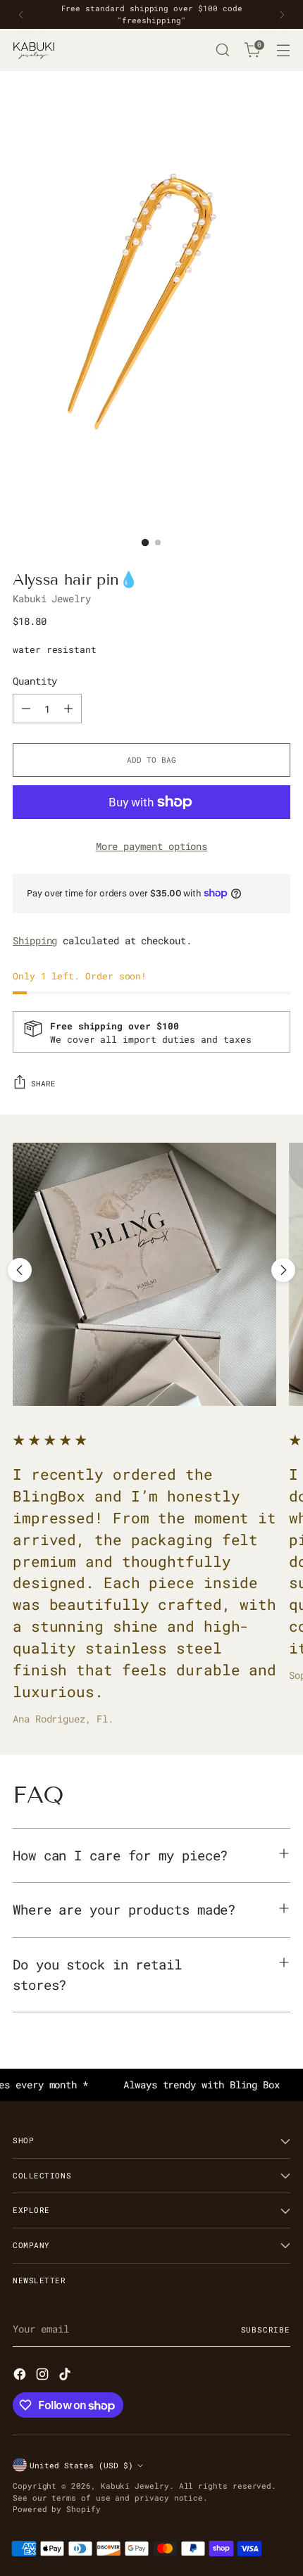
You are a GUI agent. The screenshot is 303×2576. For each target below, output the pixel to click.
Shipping (35, 940)
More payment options (152, 846)
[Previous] (21, 14)
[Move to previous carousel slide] (20, 1270)
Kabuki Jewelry (52, 598)
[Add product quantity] (68, 709)
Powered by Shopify (57, 2509)
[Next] (282, 14)
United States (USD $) (81, 2465)
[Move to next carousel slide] (283, 1270)
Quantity (35, 681)
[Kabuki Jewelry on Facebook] (21, 2376)
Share (43, 1083)
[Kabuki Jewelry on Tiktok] (66, 2376)
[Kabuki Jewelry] (34, 50)
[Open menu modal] (283, 50)
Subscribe (266, 2329)
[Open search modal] (222, 50)
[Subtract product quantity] (26, 709)
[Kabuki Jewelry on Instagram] (44, 2376)
